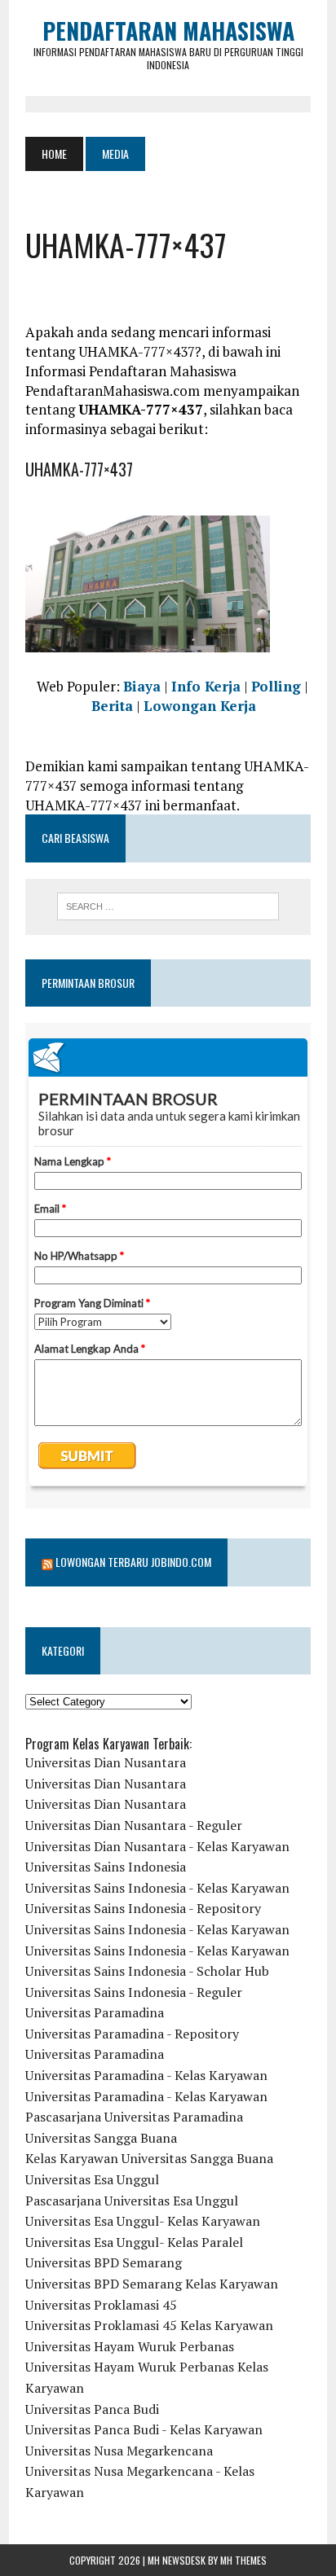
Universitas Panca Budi (92, 2409)
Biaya (142, 686)
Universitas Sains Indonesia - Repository (143, 1908)
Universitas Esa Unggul (92, 2179)
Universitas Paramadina (95, 2012)
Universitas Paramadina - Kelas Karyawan (146, 2075)
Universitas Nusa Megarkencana (119, 2451)
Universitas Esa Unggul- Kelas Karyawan (143, 2221)
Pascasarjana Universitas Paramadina (134, 2117)
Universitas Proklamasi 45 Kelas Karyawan (149, 2325)
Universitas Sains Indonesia (106, 1867)
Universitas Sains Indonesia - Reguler (134, 1992)
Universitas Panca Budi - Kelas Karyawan (144, 2429)
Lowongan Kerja (200, 706)
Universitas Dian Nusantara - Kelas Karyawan (157, 1846)
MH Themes (243, 2560)
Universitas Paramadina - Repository (132, 2034)
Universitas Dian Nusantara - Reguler (134, 1825)
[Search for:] (168, 906)
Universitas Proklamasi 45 (101, 2305)
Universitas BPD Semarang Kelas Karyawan (152, 2284)
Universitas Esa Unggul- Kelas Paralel (134, 2242)
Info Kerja (206, 686)
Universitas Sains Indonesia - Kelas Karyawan (157, 1888)
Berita (112, 706)
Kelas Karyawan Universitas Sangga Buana (149, 2158)
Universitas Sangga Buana (101, 2138)
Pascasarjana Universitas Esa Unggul (132, 2201)
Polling (276, 686)
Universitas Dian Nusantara (106, 1762)
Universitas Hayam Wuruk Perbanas (130, 2346)
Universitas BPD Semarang (104, 2262)
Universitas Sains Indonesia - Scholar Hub (147, 1971)
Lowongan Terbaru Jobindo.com (133, 1562)
